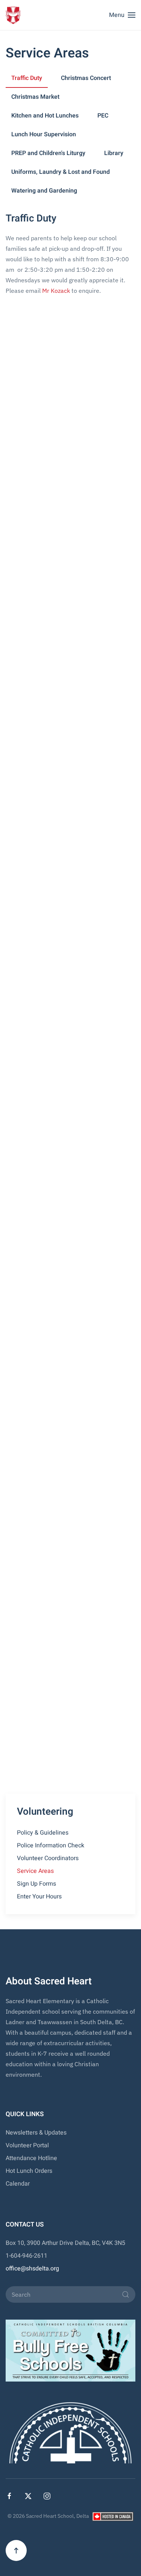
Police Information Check (51, 1845)
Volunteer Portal (27, 2145)
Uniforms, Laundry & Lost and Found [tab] (61, 172)
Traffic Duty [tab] (27, 78)
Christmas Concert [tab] (86, 78)
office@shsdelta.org (32, 2269)
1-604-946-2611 (27, 2256)
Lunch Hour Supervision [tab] (44, 134)
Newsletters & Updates (36, 2133)
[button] (122, 15)
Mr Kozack (56, 291)
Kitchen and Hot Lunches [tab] (45, 116)
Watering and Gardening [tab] (44, 191)
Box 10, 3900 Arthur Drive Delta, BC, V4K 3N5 (65, 2243)
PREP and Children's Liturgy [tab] (48, 153)
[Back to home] (13, 15)
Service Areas (35, 1871)
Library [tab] (114, 153)
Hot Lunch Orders (29, 2171)
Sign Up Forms (36, 1884)
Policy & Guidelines (43, 1833)
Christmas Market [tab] (35, 97)
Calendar (18, 2184)
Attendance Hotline (31, 2158)
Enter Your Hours (39, 1897)
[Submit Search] (126, 2294)
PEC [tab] (103, 116)
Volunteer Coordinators (48, 1858)
